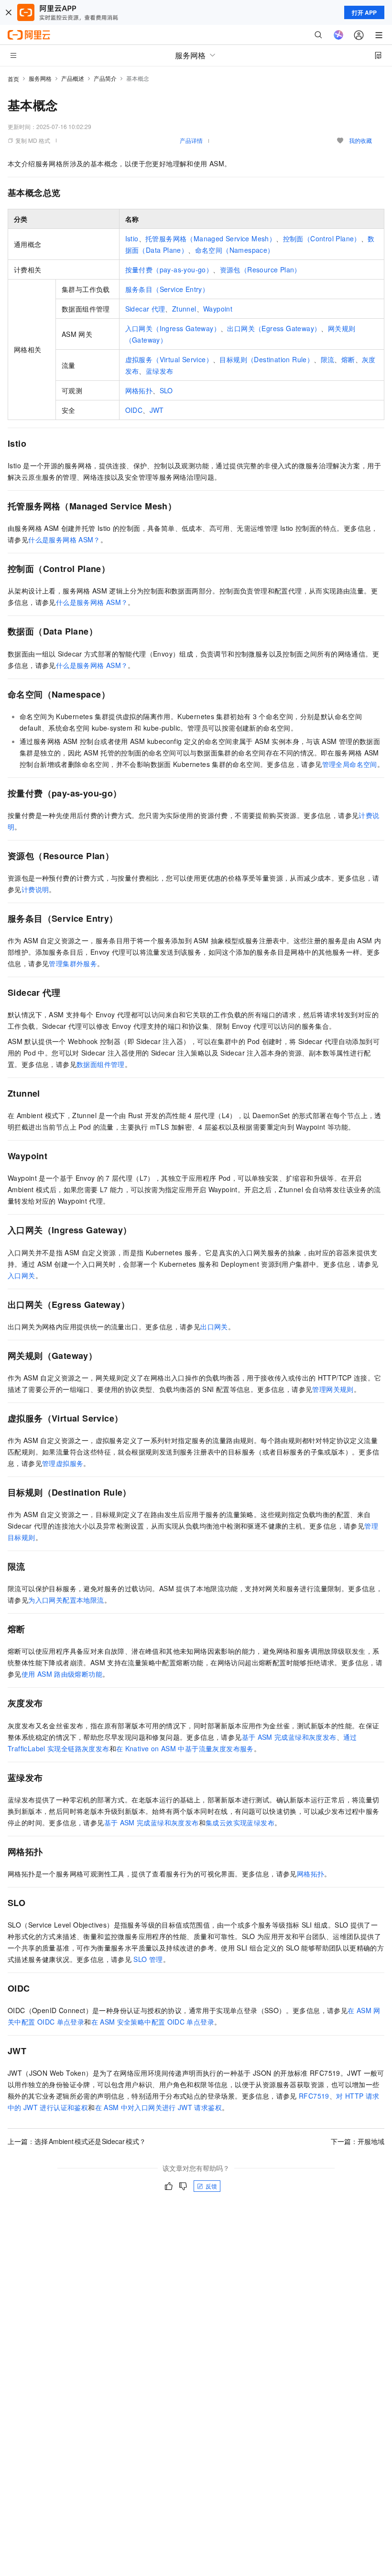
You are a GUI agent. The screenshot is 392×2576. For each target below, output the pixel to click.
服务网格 (40, 78)
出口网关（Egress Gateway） (274, 328)
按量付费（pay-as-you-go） (169, 269)
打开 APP (364, 12)
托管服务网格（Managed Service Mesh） (211, 238)
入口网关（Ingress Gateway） (173, 328)
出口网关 (214, 1326)
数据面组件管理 (101, 1064)
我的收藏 (360, 140)
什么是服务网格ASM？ (64, 539)
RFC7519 (314, 2096)
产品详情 (191, 140)
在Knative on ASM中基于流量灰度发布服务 (185, 1748)
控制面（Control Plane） (322, 238)
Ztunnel (184, 309)
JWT (157, 410)
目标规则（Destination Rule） (267, 359)
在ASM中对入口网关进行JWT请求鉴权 (158, 2107)
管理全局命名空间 (350, 764)
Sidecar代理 (145, 309)
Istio (132, 238)
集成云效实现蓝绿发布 (240, 1822)
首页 (13, 79)
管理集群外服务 (73, 963)
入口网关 (22, 1275)
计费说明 (35, 889)
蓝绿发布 (160, 371)
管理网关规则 (333, 1389)
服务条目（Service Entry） (167, 289)
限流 (328, 359)
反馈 (211, 2186)
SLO (166, 390)
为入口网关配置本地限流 (66, 1600)
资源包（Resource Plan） (261, 269)
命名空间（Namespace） (235, 250)
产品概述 (73, 78)
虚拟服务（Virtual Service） (169, 359)
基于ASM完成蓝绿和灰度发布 (289, 1737)
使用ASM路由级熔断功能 (62, 1674)
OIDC (134, 410)
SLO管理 (148, 1959)
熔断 (348, 359)
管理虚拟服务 (63, 1463)
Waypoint (218, 309)
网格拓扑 (139, 390)
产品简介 (105, 78)
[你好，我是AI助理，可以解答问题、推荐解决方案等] (338, 35)
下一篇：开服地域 (358, 2141)
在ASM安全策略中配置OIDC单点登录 (153, 2022)
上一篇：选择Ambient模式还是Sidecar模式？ (77, 2141)
